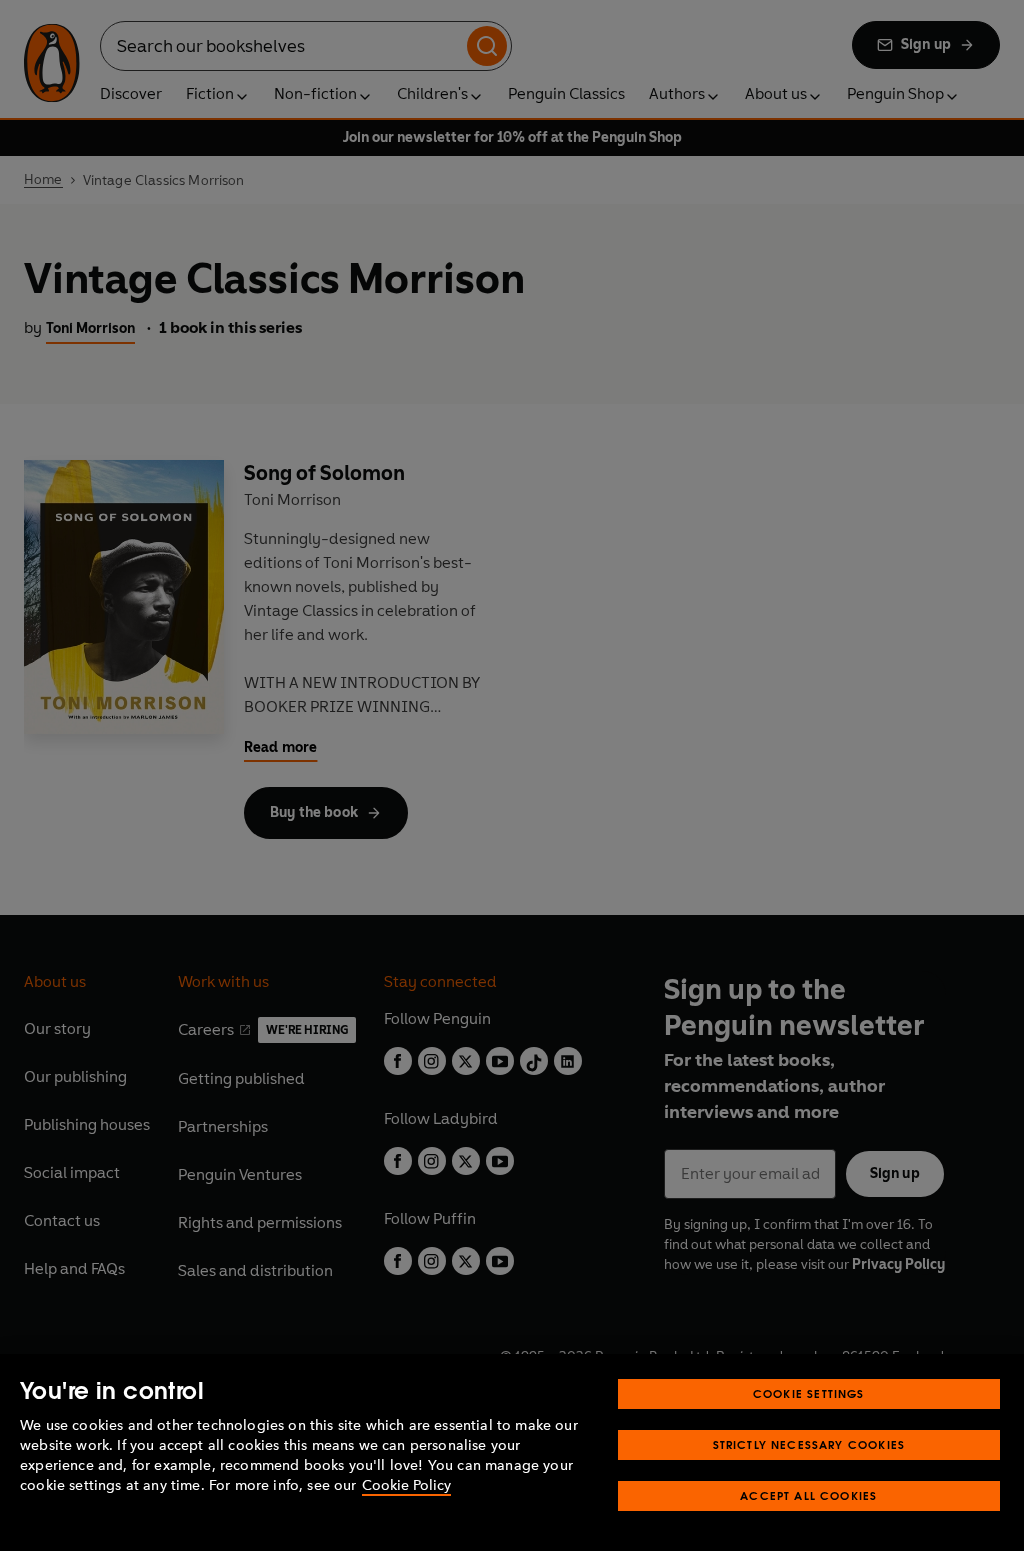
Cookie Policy (406, 1485)
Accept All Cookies (808, 1495)
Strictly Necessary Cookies (809, 1444)
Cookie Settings (809, 1393)
